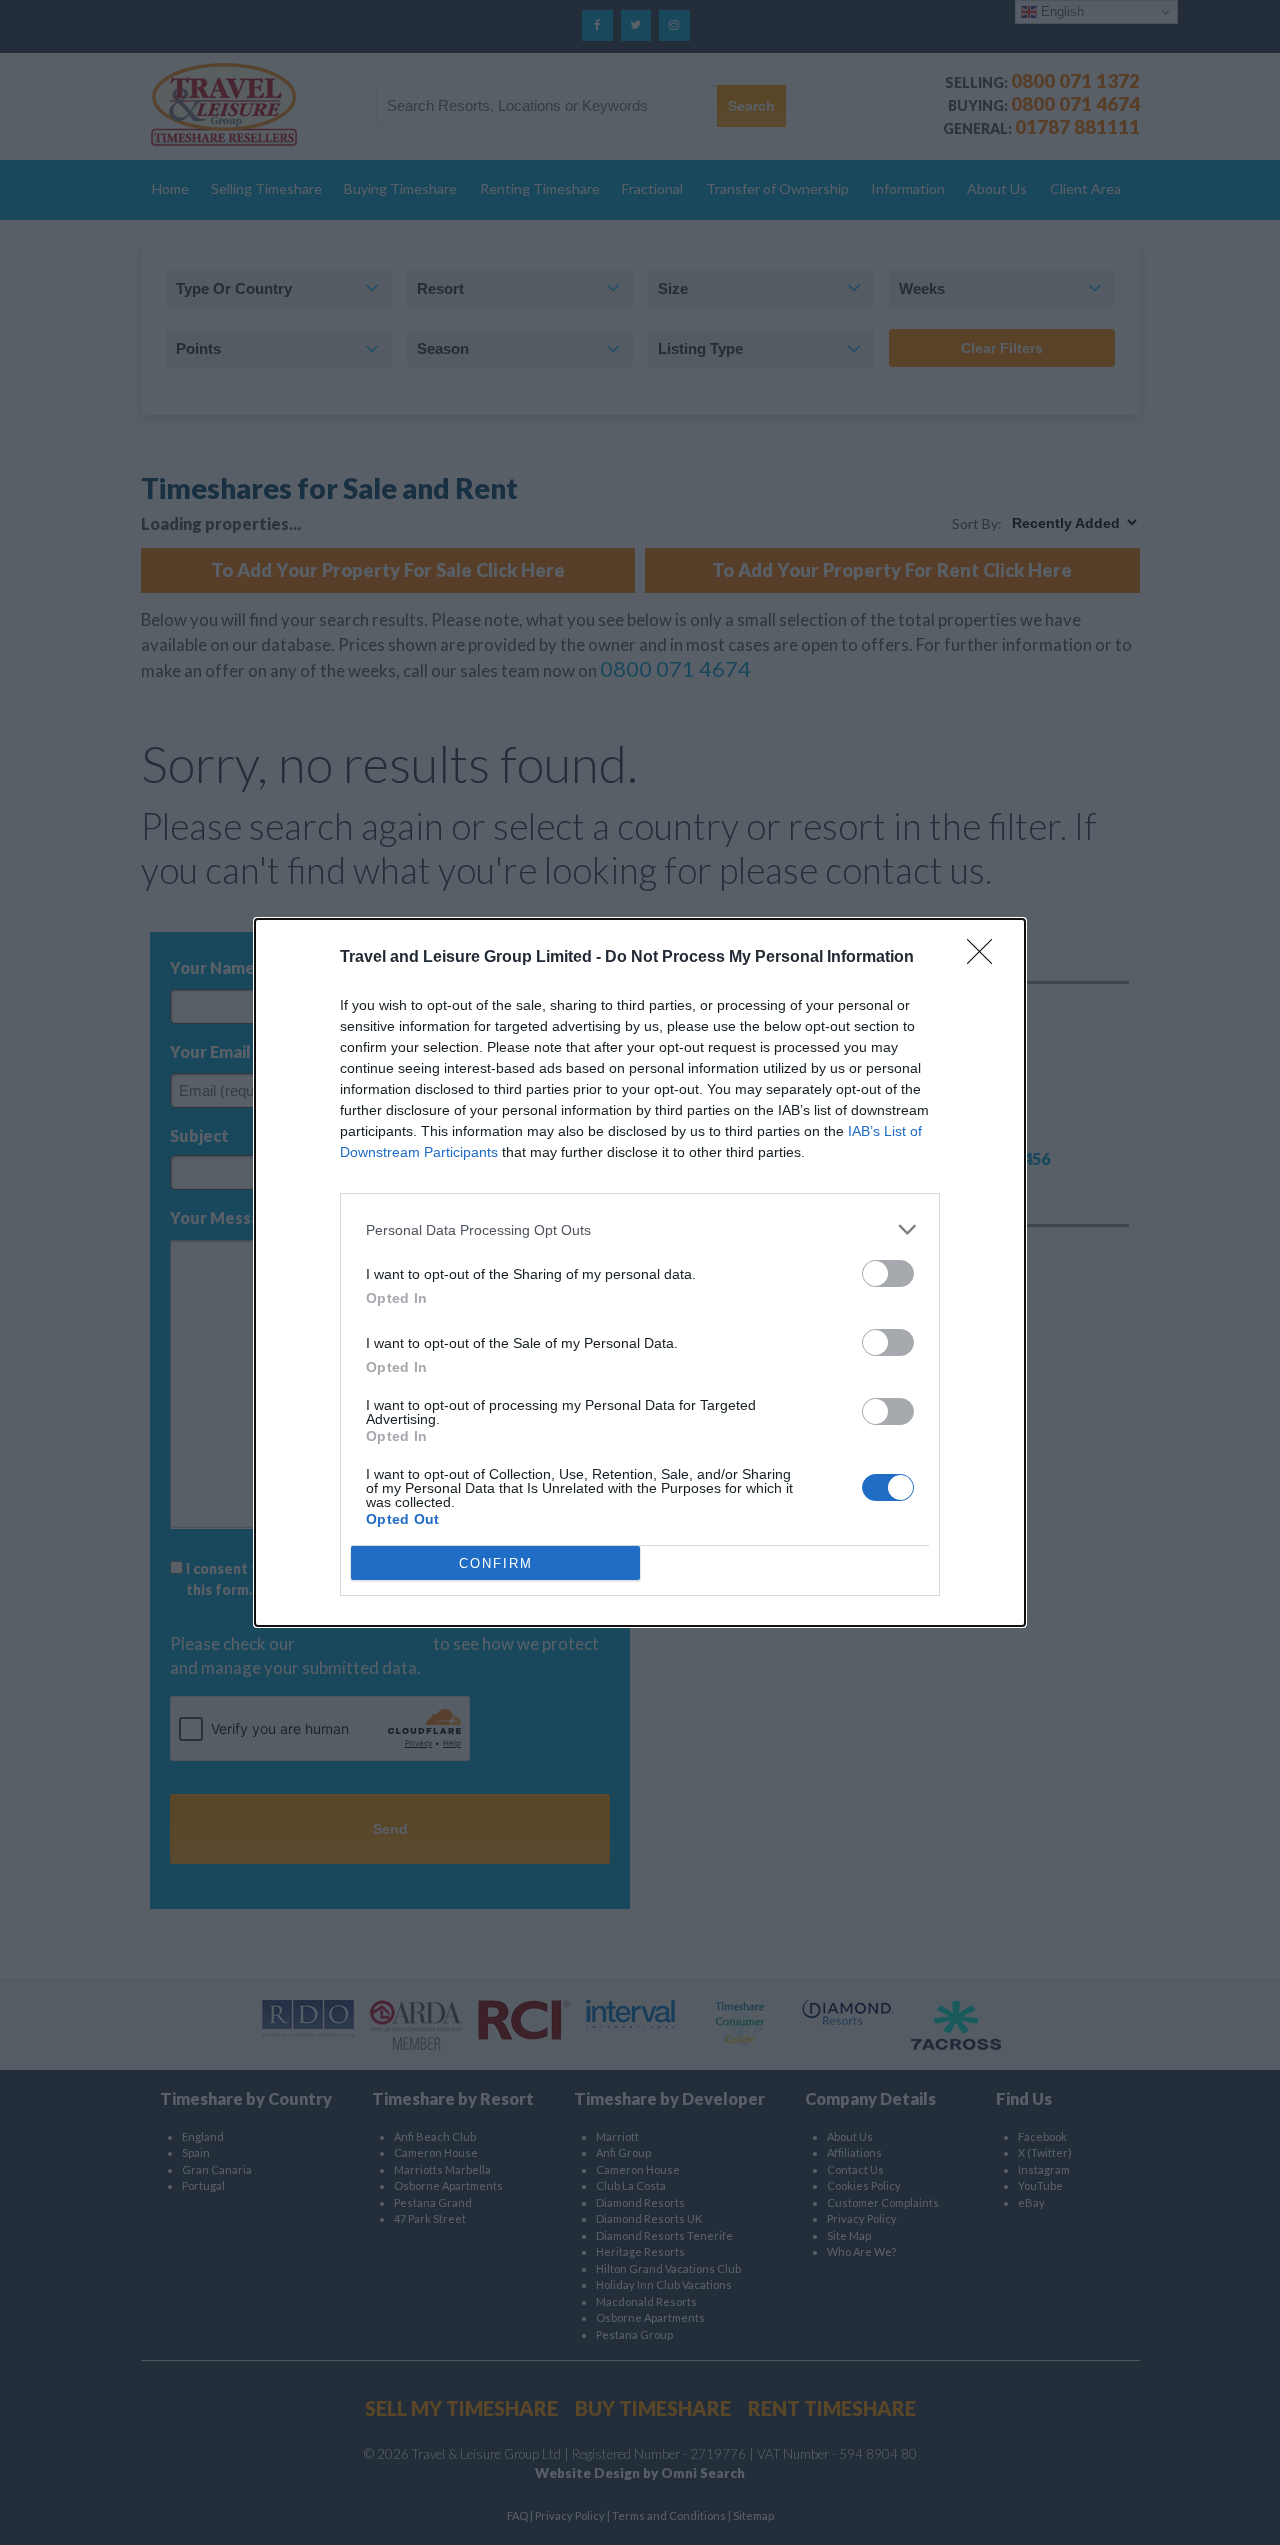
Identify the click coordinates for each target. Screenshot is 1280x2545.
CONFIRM (496, 1563)
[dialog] (640, 1272)
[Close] (986, 958)
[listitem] (640, 1229)
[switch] (888, 1273)
